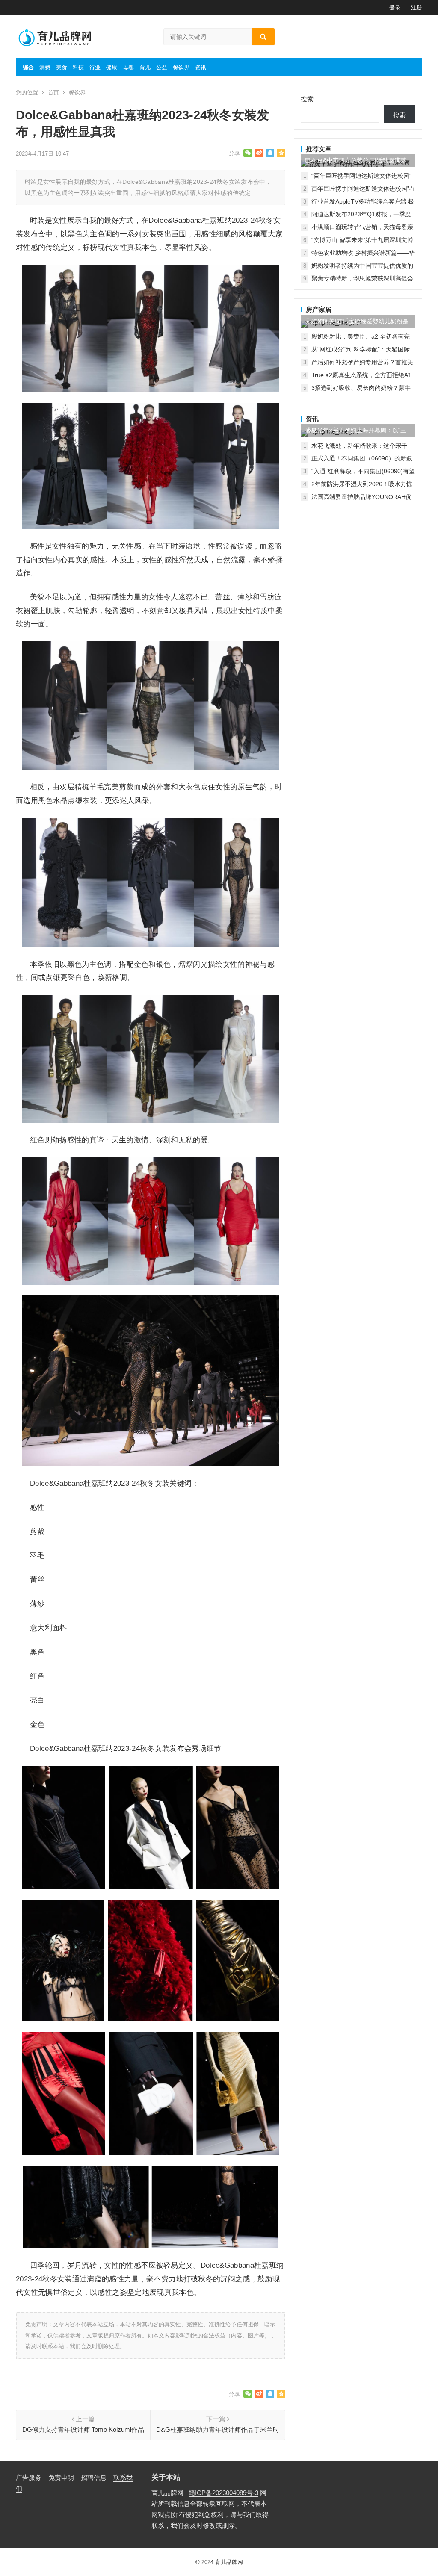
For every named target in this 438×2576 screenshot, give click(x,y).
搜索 (307, 99)
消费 (45, 67)
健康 (112, 67)
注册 (417, 7)
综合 (28, 67)
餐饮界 (181, 67)
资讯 (201, 67)
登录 (395, 7)
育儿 (145, 67)
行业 (95, 67)
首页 (53, 93)
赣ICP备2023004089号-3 (223, 2493)
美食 (62, 67)
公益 (162, 67)
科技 (78, 67)
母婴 (128, 67)
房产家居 (319, 309)
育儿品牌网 (229, 2562)
